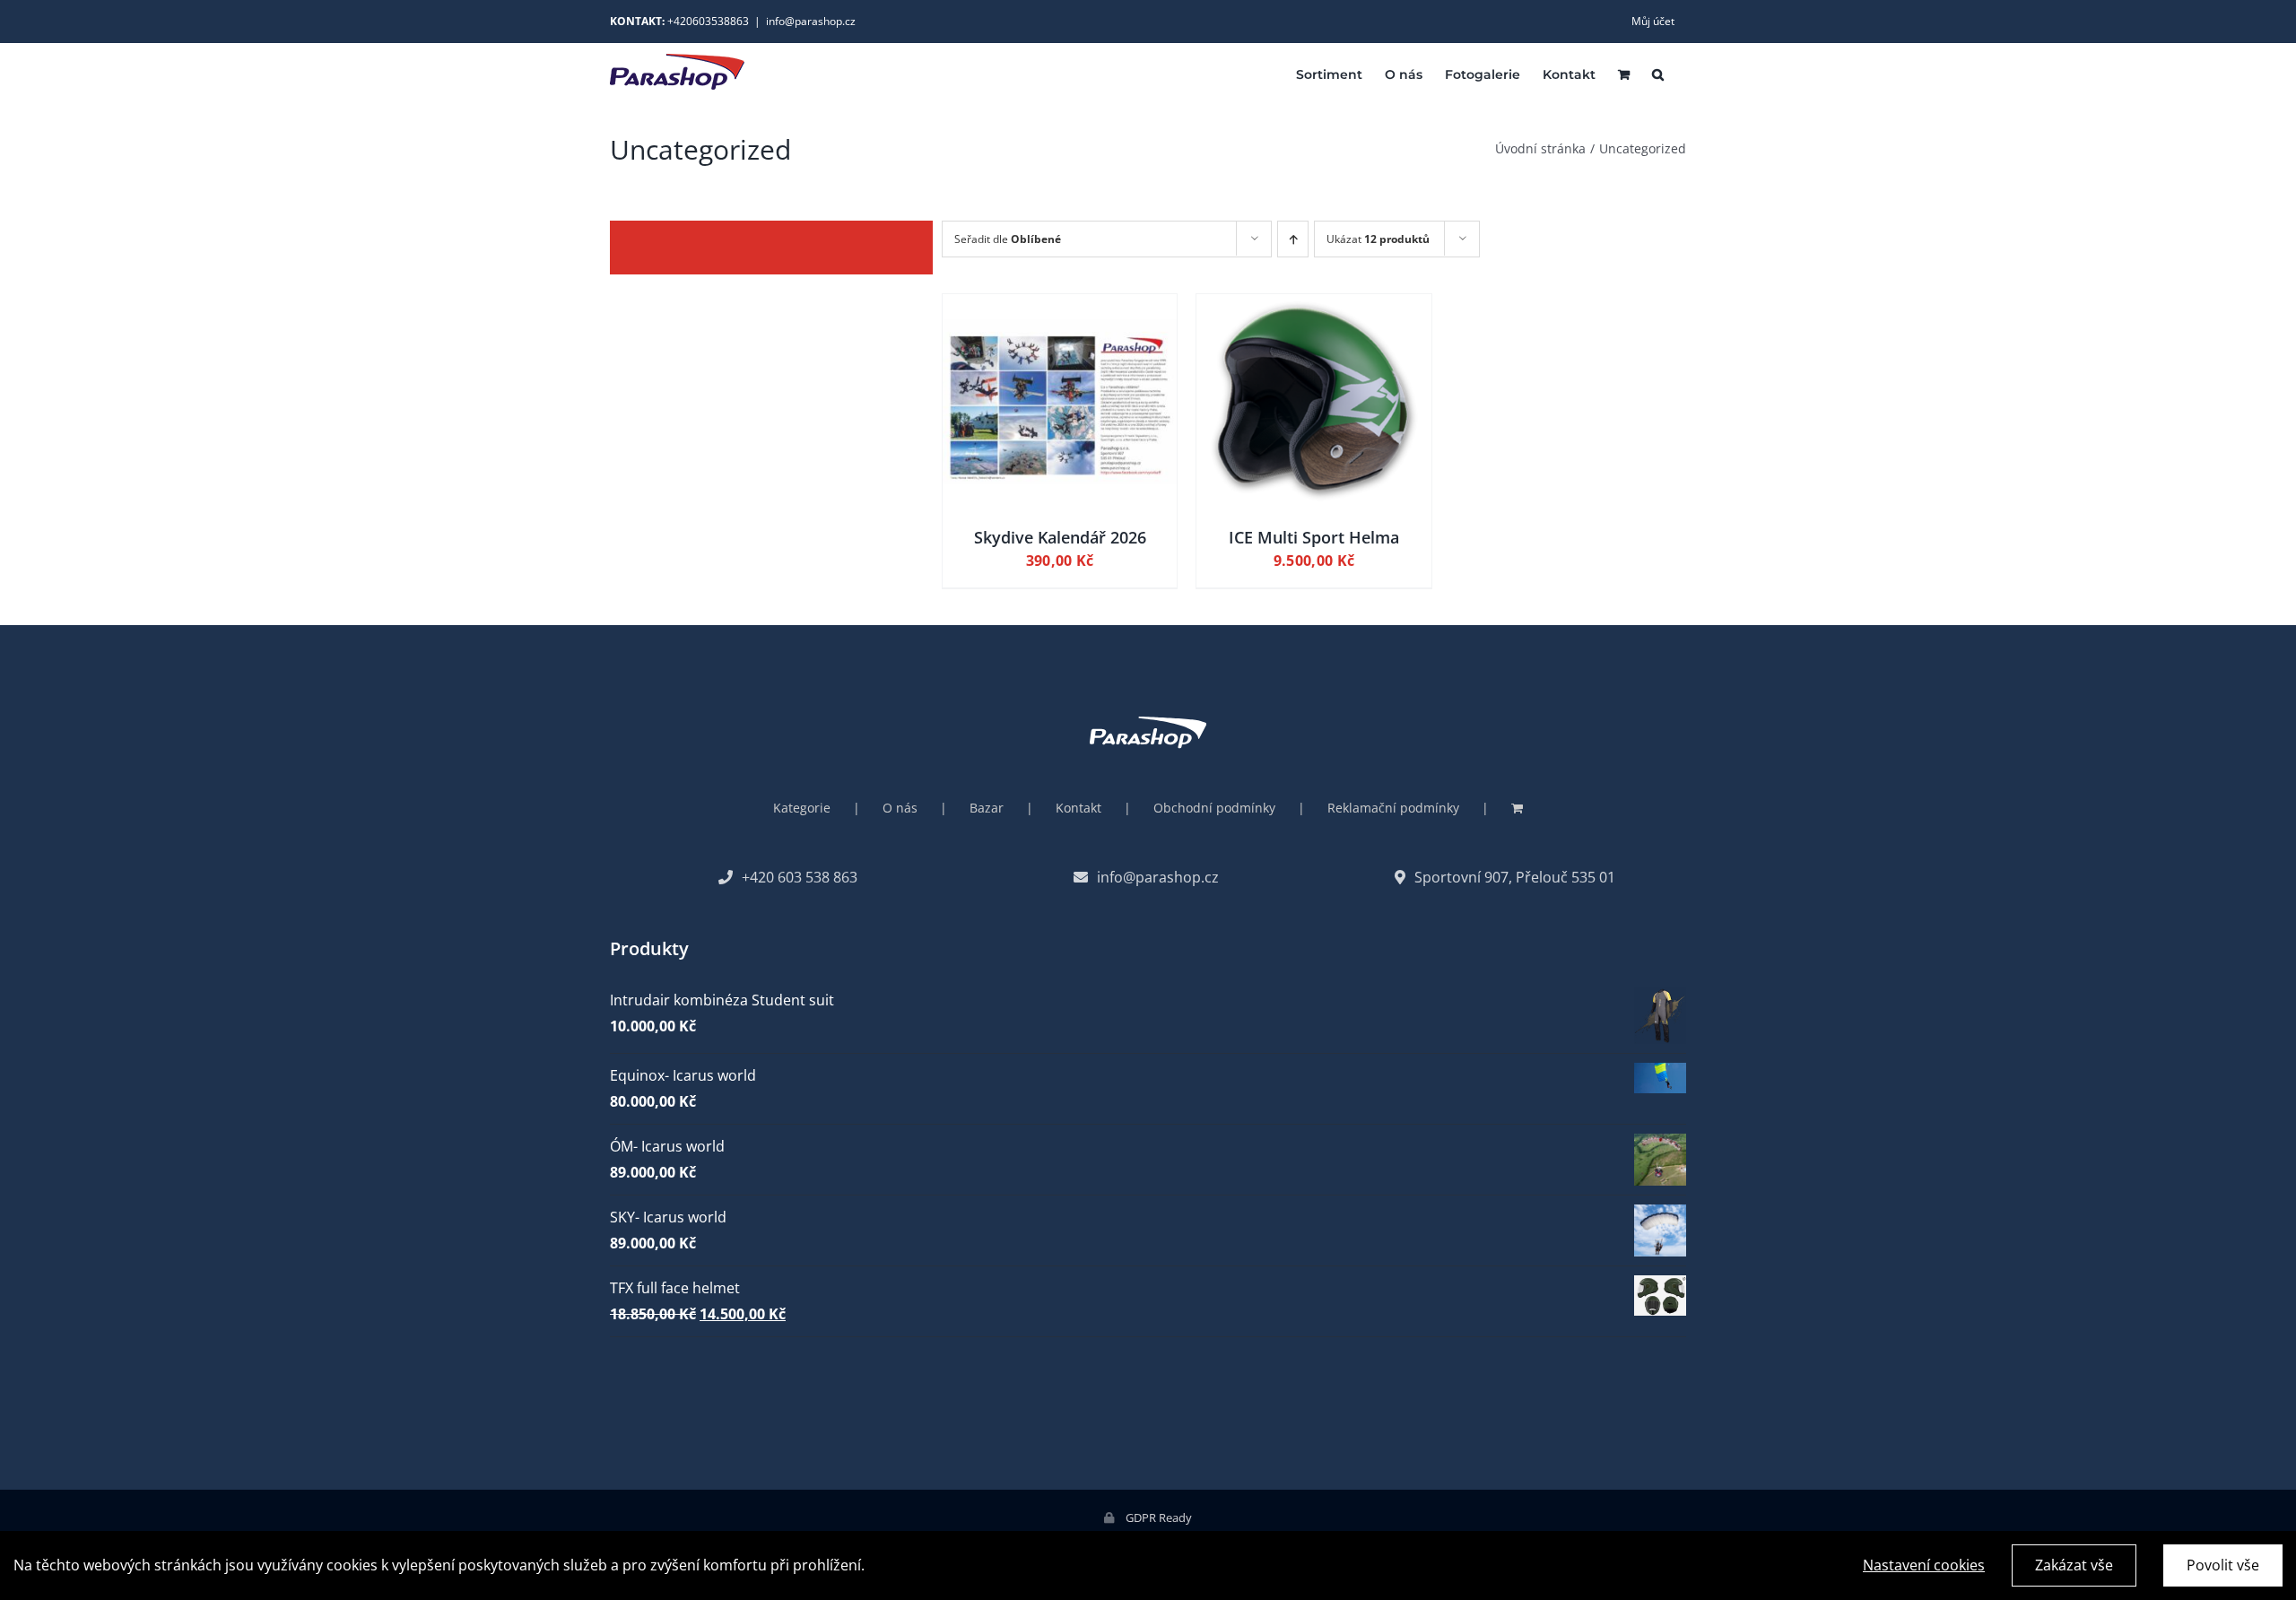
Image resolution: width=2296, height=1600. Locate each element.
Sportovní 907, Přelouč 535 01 (1515, 877)
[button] (1658, 73)
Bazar (987, 808)
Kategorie (802, 808)
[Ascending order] (1293, 239)
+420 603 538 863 (800, 877)
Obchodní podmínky (1214, 808)
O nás (900, 808)
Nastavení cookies (1924, 1565)
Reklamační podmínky (1393, 808)
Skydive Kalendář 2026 (1060, 537)
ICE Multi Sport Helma (1314, 537)
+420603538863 (708, 21)
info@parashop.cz (811, 21)
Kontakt (1078, 808)
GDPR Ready (1157, 1517)
